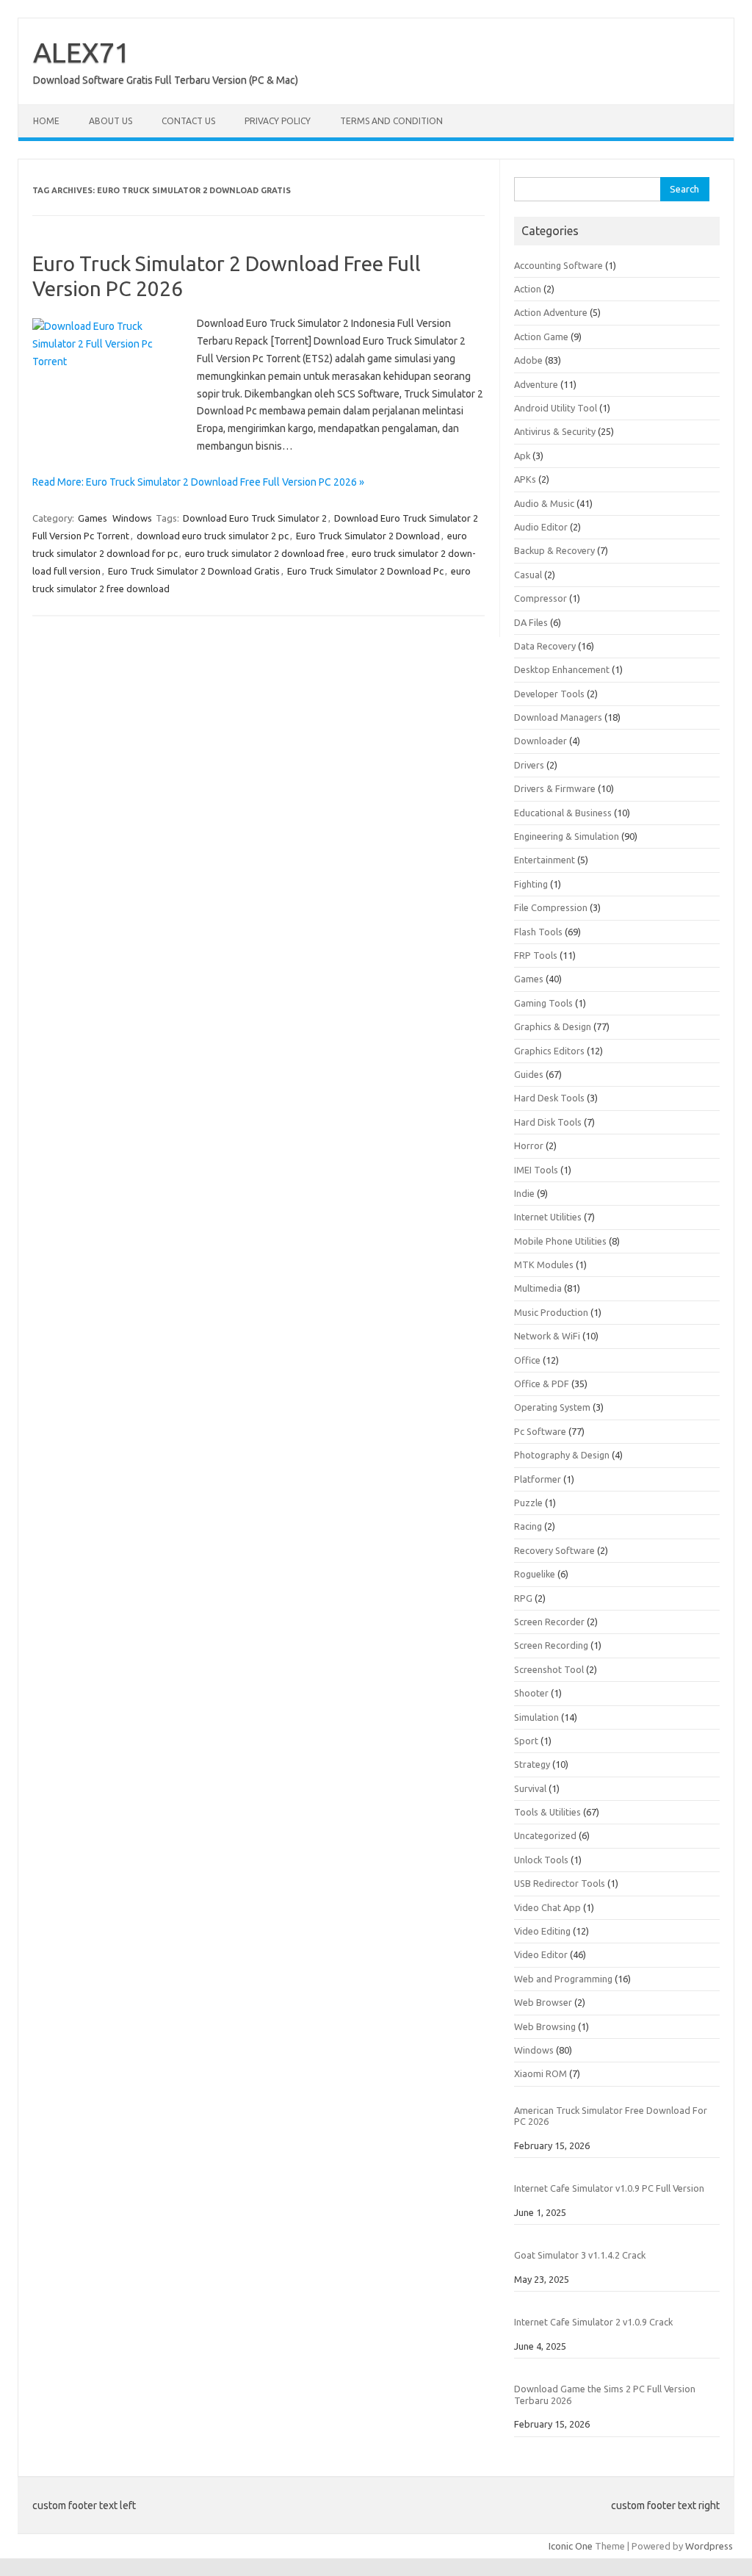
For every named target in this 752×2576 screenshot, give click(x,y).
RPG (523, 1598)
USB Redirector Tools (560, 1883)
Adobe (528, 360)
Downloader (540, 741)
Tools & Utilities (547, 1812)
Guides (529, 1074)
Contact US (188, 121)
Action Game (541, 337)
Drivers (529, 765)
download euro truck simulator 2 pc (213, 536)
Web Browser (543, 2002)
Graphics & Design (553, 1026)
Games (93, 518)
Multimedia (538, 1288)
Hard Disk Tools (548, 1122)
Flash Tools (538, 932)
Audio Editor (541, 527)
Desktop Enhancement (562, 669)
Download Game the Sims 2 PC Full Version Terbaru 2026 (605, 2394)
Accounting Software (558, 265)
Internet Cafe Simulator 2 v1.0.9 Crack (593, 2322)
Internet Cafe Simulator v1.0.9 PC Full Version (609, 2188)
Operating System (552, 1407)
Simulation (536, 1717)
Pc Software (540, 1431)
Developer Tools (549, 694)
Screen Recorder (549, 1622)
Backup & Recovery (554, 550)
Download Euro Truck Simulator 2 (255, 518)
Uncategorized (545, 1835)
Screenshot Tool (549, 1669)
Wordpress (709, 2546)
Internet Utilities (548, 1217)
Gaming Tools (543, 1003)
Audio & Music (544, 503)
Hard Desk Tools (549, 1098)
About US (111, 121)
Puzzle (528, 1503)
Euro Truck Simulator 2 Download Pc (365, 571)
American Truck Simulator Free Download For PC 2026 (611, 2116)
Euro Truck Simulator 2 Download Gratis (194, 571)
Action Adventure (551, 312)
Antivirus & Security (555, 431)
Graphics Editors (549, 1051)
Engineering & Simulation (567, 836)
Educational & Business (563, 813)
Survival (530, 1788)
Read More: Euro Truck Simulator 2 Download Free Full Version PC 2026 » (198, 482)
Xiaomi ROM (540, 2073)
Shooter (531, 1693)
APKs (525, 479)
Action (528, 289)
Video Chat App (547, 1907)
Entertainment (545, 860)
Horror (529, 1145)
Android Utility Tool (556, 408)
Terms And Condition (391, 121)
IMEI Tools (536, 1170)
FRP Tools (536, 955)
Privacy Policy (278, 121)
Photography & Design (562, 1455)
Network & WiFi (547, 1336)
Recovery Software (554, 1550)
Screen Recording (551, 1645)
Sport (526, 1741)
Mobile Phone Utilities (560, 1241)
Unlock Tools (541, 1860)
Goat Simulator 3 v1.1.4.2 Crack (580, 2255)
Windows (132, 518)
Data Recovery (545, 646)
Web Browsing (545, 2026)
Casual (528, 575)
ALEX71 (82, 52)
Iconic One (571, 2546)
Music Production (551, 1312)
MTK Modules (544, 1264)
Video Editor (541, 1954)
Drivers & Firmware (555, 788)
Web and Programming (563, 1979)
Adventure (536, 384)
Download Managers (558, 717)
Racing (528, 1526)
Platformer (538, 1479)
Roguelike (535, 1574)
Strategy (532, 1764)
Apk (522, 456)
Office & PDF (542, 1384)
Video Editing (542, 1931)
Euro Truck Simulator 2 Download (368, 536)
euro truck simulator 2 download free (265, 553)
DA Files (531, 622)
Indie (524, 1193)
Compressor (540, 598)
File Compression (551, 907)
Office (527, 1360)
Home (46, 121)
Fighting (531, 884)
